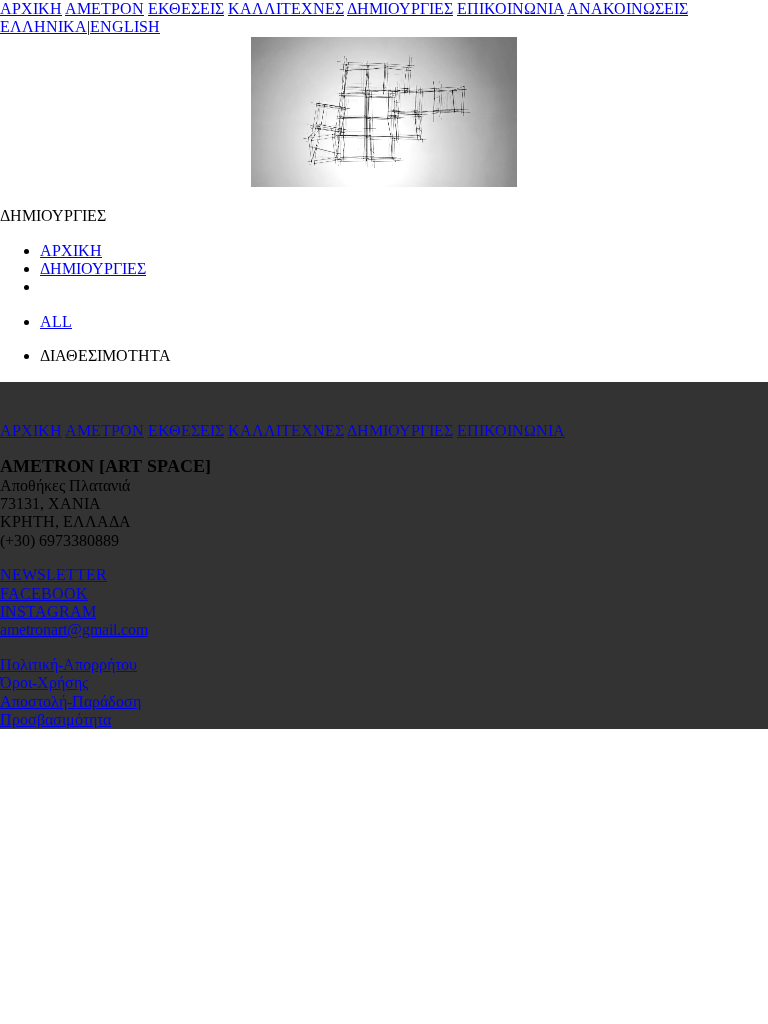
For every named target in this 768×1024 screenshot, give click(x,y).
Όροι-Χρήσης (44, 682)
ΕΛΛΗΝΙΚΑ (43, 26)
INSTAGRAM (48, 611)
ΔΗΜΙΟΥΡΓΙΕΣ (400, 8)
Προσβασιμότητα (55, 719)
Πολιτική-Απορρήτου (68, 664)
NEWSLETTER (53, 574)
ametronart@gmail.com (74, 629)
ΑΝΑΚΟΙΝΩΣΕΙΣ (627, 8)
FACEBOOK (44, 593)
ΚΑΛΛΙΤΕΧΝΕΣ (286, 8)
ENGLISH (125, 26)
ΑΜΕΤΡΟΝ (104, 8)
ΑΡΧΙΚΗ (31, 8)
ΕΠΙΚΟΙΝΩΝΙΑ (510, 8)
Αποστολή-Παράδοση (70, 701)
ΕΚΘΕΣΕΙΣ (186, 8)
